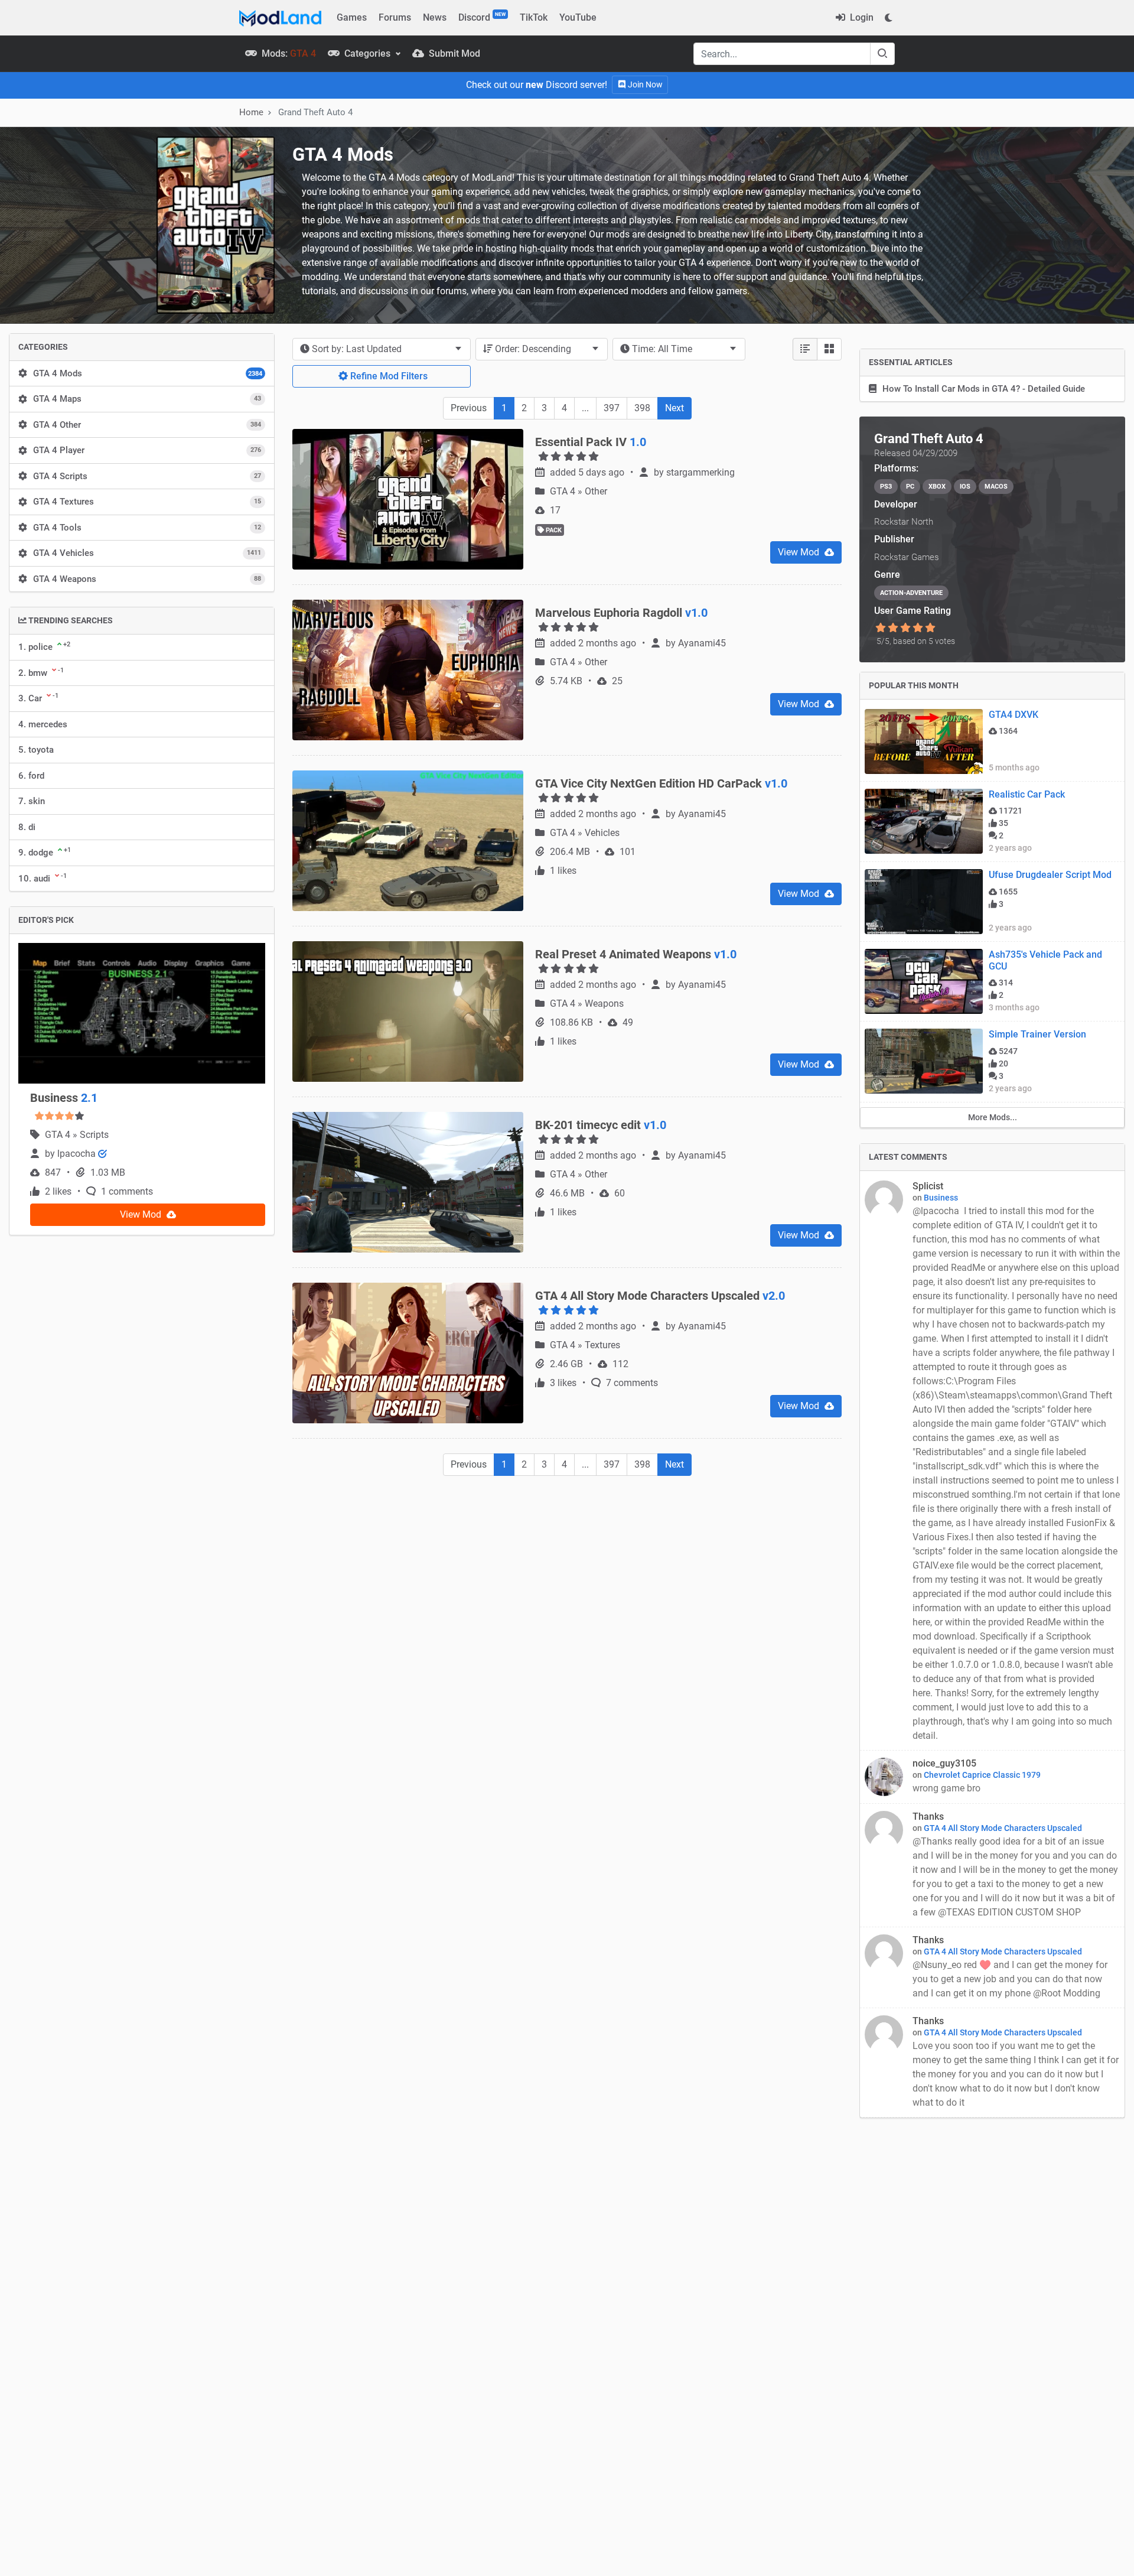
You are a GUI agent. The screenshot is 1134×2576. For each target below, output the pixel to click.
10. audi (43, 878)
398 (642, 408)
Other (596, 491)
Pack (553, 530)
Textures (602, 1345)
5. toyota (36, 750)
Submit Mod (453, 53)
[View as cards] (829, 349)
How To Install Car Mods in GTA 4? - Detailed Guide (984, 389)
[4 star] (918, 628)
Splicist (928, 1186)
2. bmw (41, 672)
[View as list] (805, 349)
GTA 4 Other (147, 425)
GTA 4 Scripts (147, 476)
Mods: (288, 53)
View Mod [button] (142, 1214)
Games (352, 17)
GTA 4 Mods (148, 373)
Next (674, 408)
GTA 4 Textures (147, 502)
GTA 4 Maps (147, 399)
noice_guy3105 (944, 1763)
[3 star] (905, 628)
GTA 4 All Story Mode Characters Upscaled (1003, 1828)
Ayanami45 (702, 643)
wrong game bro (948, 1788)
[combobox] (382, 349)
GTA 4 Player (147, 450)
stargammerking (700, 472)
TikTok (534, 17)
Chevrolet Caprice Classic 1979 (982, 1775)
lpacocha (78, 1154)
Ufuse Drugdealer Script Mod (1050, 875)
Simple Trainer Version (1037, 1034)
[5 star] (931, 628)
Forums (395, 17)
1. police (44, 646)
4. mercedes (43, 724)
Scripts (94, 1135)
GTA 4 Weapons (147, 579)
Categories (367, 53)
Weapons (604, 1004)
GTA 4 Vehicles (147, 553)
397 (612, 408)
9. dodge (45, 852)
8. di (27, 827)
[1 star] (880, 628)
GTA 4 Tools (147, 528)
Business (64, 1098)
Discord (482, 17)
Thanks (928, 1816)
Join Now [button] (644, 84)
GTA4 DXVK (1014, 715)
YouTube (578, 17)
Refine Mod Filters (388, 376)
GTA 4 (59, 1135)
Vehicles (602, 833)
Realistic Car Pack (1027, 794)
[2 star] (893, 628)
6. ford (31, 776)
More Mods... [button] (993, 1117)
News (435, 17)
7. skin (32, 801)
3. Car (38, 698)
